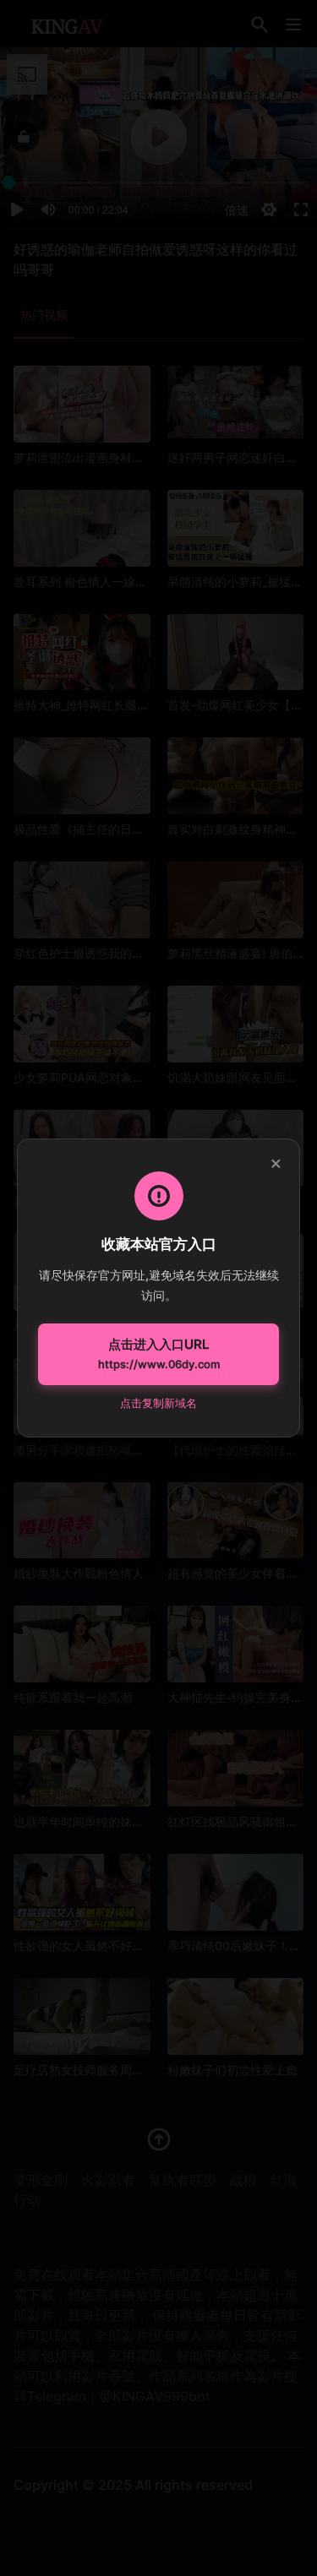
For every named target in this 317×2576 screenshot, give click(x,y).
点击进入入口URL (159, 1354)
